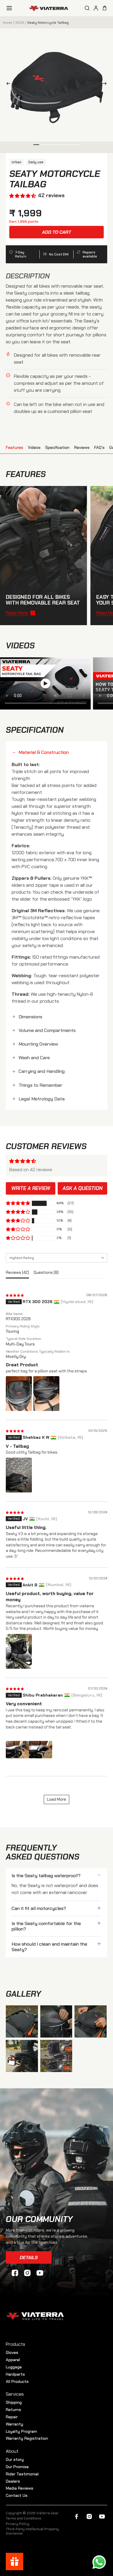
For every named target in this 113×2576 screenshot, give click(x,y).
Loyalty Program (21, 2431)
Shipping (14, 2402)
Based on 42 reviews (31, 1170)
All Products (17, 2381)
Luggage (14, 2367)
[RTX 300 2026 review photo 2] (46, 1394)
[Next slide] (106, 85)
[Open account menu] (96, 8)
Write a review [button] (31, 1188)
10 (74, 145)
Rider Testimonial (22, 2474)
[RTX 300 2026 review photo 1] (19, 1394)
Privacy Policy (18, 2524)
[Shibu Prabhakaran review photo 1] (29, 1750)
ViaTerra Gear (47, 2513)
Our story (15, 2459)
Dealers (13, 2481)
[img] (15, 1295)
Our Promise (17, 2467)
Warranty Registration (27, 2438)
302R (20, 23)
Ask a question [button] (83, 1188)
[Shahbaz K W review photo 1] (19, 1475)
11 (78, 145)
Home (8, 23)
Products (16, 2344)
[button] (22, 196)
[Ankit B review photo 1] (19, 1651)
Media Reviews (20, 2488)
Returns (13, 2410)
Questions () (46, 1272)
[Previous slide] (7, 85)
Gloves (12, 2352)
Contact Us (17, 2495)
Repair (12, 2417)
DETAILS (29, 2257)
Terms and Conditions (23, 2518)
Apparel (13, 2360)
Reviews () (17, 1272)
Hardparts (15, 2374)
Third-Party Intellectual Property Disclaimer (32, 2531)
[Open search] (87, 8)
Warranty (14, 2424)
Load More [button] (57, 1799)
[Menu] (9, 8)
